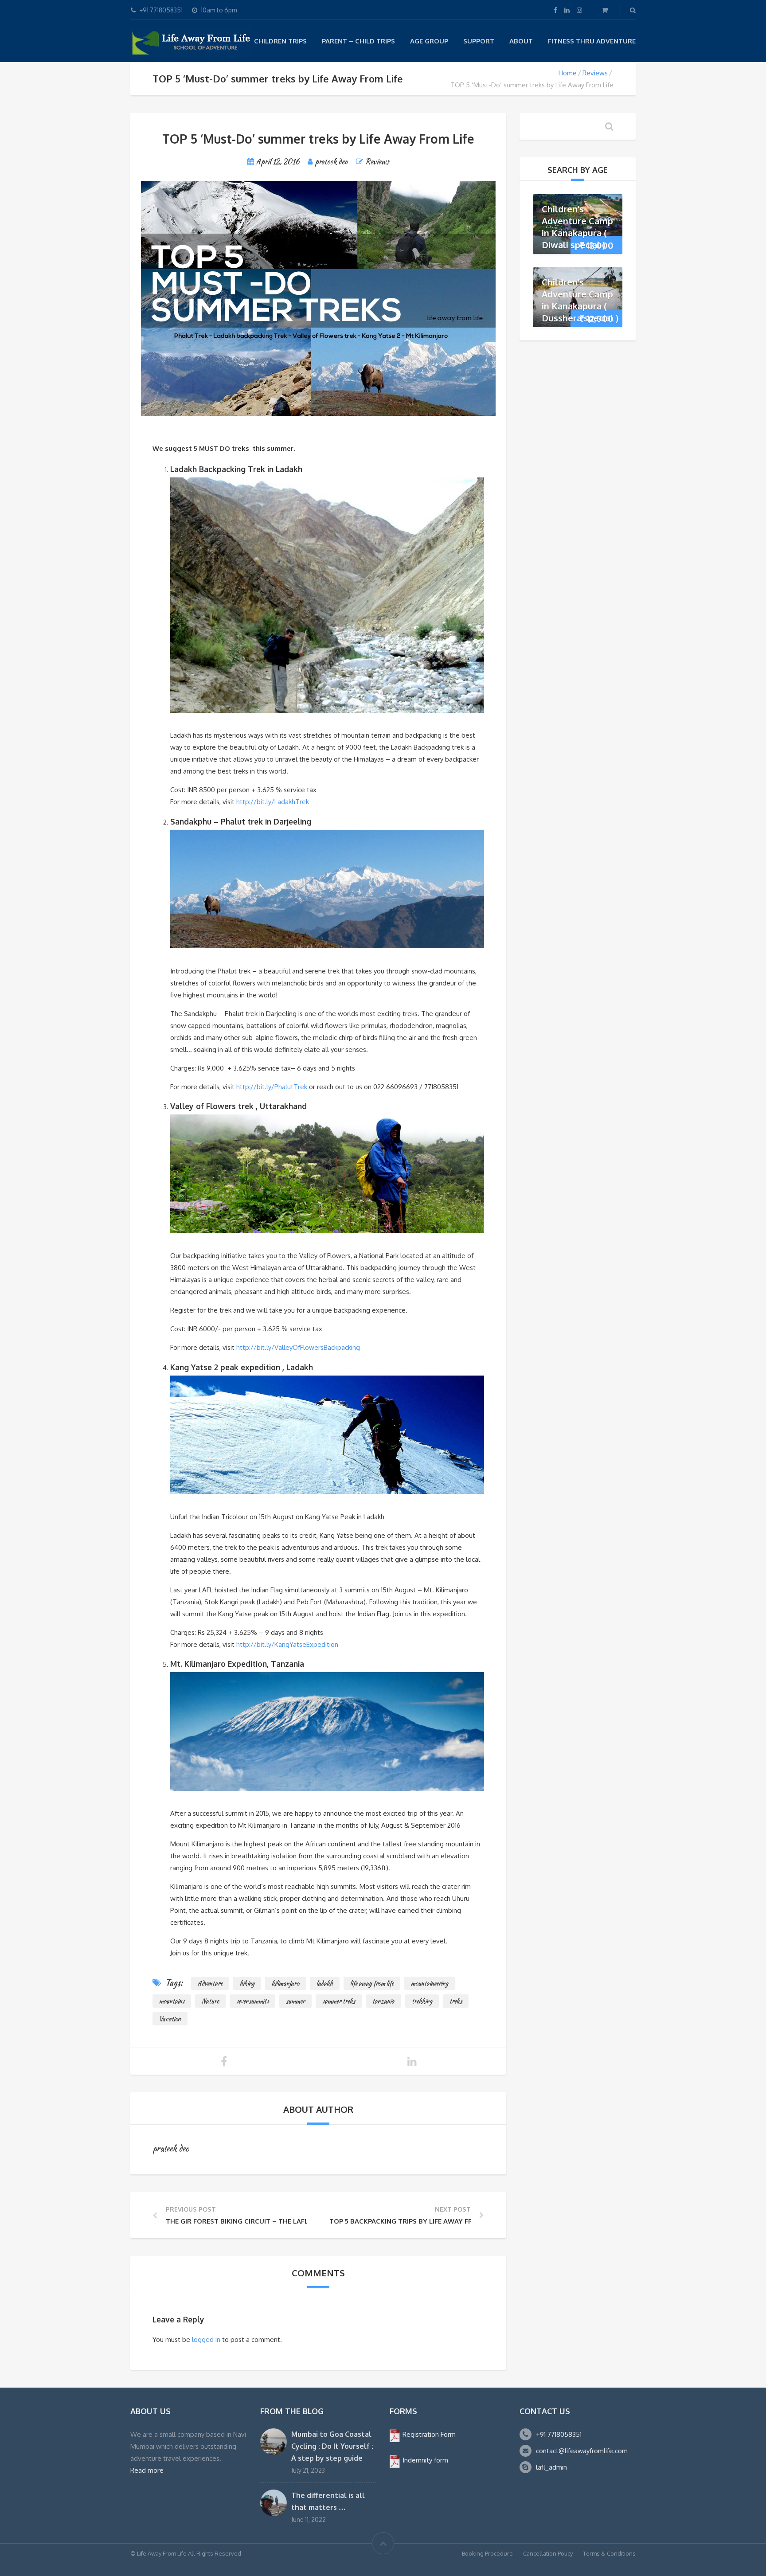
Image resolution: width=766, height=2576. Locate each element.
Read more (147, 2470)
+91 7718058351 (559, 2434)
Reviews (595, 73)
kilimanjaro (285, 1983)
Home (568, 73)
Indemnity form (424, 2460)
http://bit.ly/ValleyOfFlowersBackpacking (298, 1347)
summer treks (339, 2001)
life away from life (372, 1983)
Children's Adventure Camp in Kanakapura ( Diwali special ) (577, 227)
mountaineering (430, 1983)
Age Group (429, 41)
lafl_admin (551, 2467)
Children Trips (280, 41)
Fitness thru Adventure (592, 41)
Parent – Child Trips (358, 41)
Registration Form (428, 2434)
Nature (210, 2001)
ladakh (325, 1983)
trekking (422, 2001)
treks (456, 2001)
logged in (206, 2340)
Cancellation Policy (548, 2553)
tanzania (383, 2001)
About (521, 41)
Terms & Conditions (609, 2553)
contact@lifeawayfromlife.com (582, 2451)
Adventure (210, 1983)
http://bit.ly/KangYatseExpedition (287, 1644)
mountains (172, 2001)
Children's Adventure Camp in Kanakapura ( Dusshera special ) (580, 300)
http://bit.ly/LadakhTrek (273, 802)
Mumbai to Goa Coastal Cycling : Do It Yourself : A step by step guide (332, 2446)
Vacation (170, 2019)
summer (295, 2001)
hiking (247, 1983)
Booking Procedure (487, 2553)
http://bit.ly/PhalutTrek (272, 1087)
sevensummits (252, 2001)
